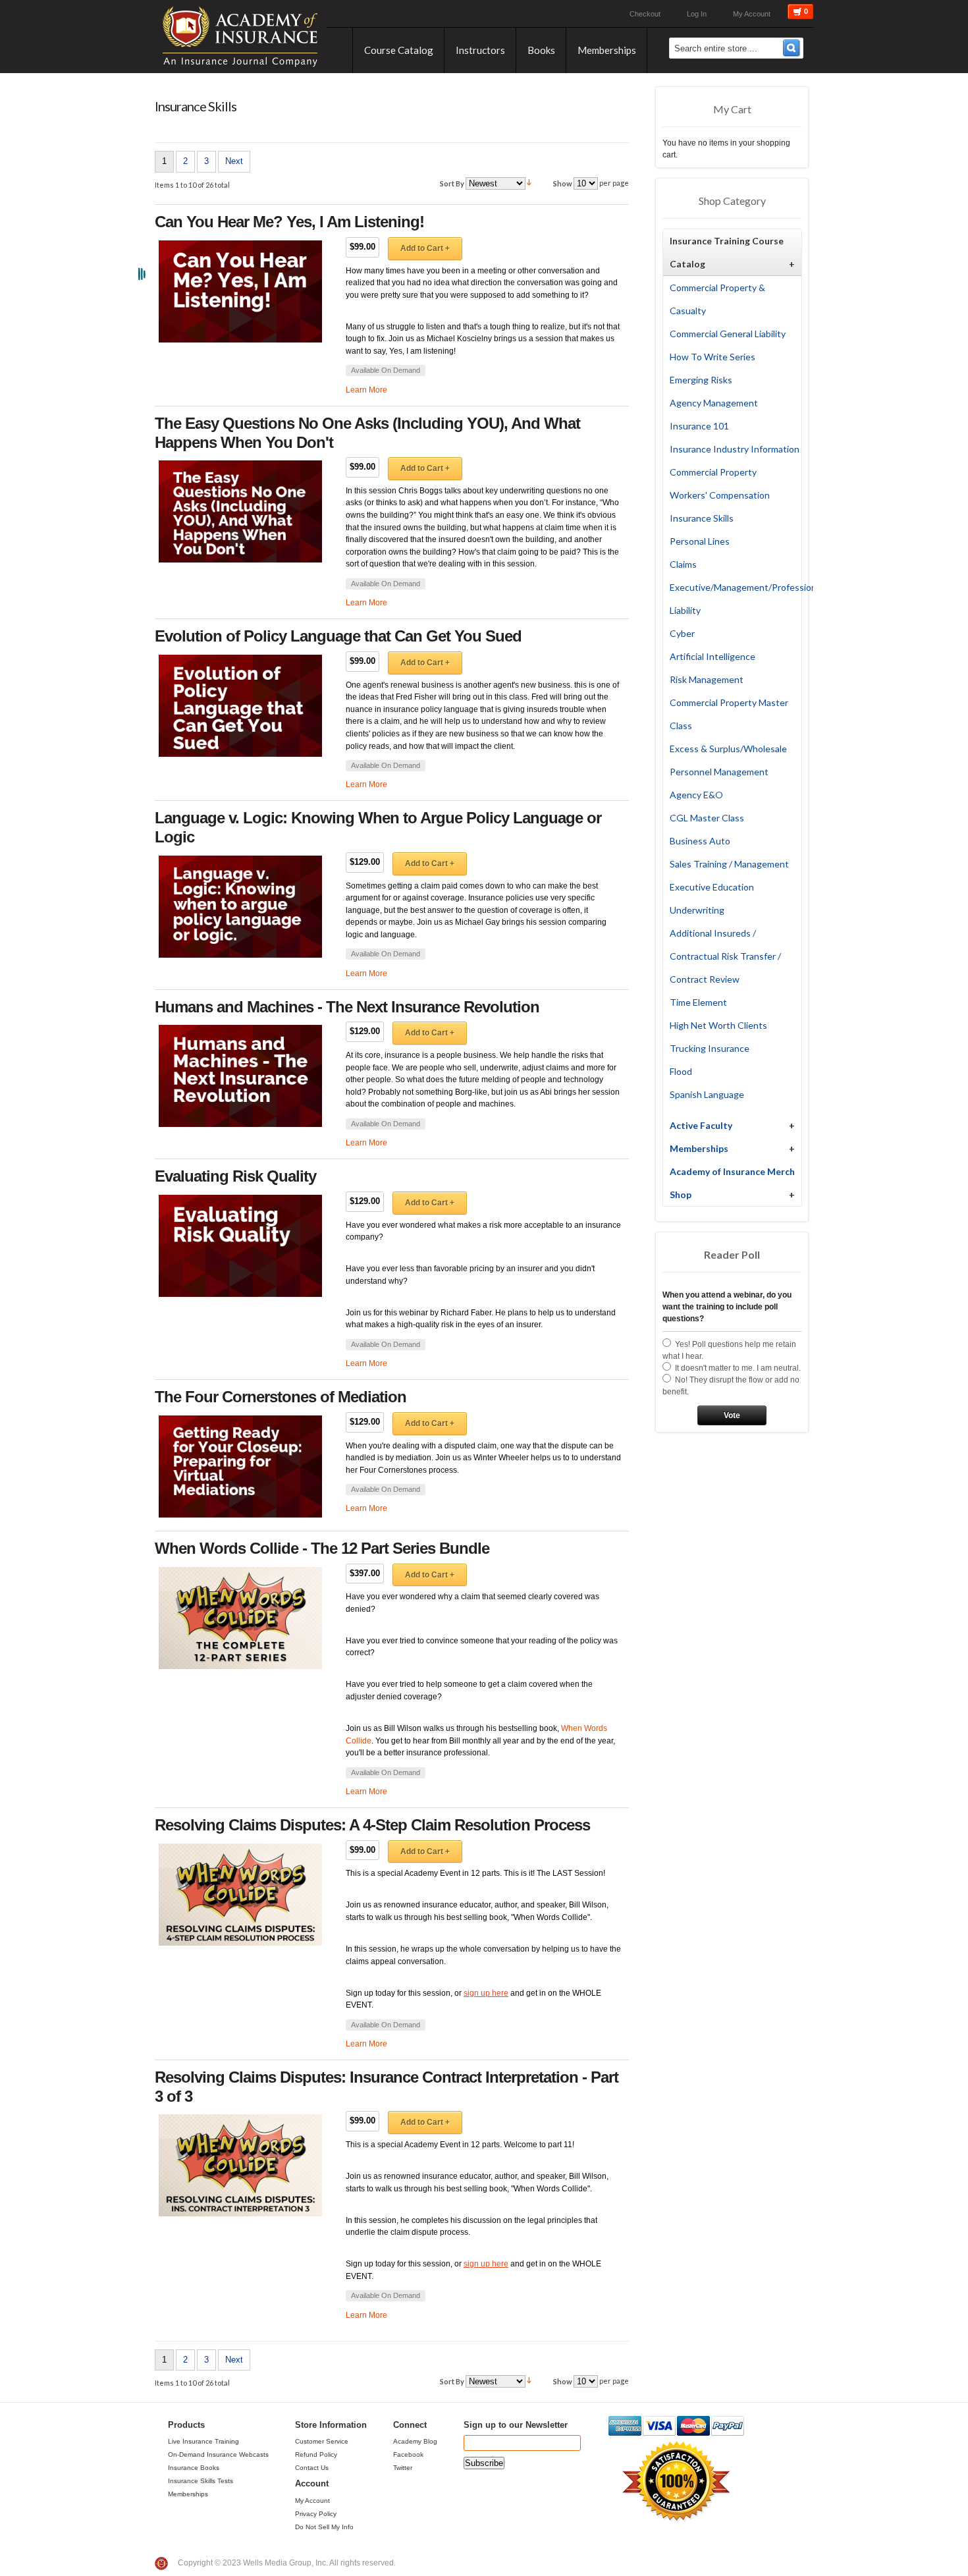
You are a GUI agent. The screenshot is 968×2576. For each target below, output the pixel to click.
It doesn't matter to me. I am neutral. (738, 1368)
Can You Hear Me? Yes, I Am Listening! (289, 222)
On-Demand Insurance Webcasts (218, 2454)
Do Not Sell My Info (324, 2527)
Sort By (452, 183)
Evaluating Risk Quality (235, 1176)
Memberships (188, 2494)
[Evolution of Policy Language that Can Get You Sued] (240, 706)
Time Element (698, 1002)
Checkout (645, 14)
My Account (752, 14)
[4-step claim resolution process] (240, 1895)
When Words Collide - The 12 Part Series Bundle (322, 1548)
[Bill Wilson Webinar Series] (240, 1618)
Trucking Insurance (710, 1048)
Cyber (682, 633)
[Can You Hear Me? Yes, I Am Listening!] (240, 291)
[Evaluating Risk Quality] (240, 1246)
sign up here (486, 1993)
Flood (681, 1071)
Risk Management (707, 679)
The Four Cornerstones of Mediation (281, 1397)
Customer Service (322, 2441)
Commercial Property (713, 472)
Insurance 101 (699, 426)
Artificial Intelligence (713, 656)
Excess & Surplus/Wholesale (728, 749)
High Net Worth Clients (718, 1025)
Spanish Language (707, 1094)
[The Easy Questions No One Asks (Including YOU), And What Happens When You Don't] (240, 511)
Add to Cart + (425, 248)
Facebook (408, 2454)
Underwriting (697, 910)
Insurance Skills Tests (201, 2481)
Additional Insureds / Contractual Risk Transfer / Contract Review (725, 956)
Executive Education (712, 887)
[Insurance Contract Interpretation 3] (240, 2165)
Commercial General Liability (728, 334)
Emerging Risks (701, 380)
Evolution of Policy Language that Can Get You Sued (338, 636)
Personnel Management (719, 772)
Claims (683, 564)
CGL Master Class (707, 818)
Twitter (403, 2468)
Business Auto (700, 841)
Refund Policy (316, 2454)
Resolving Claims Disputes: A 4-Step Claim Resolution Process (372, 1825)
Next (234, 161)
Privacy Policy (316, 2514)
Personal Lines (700, 541)
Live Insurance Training (203, 2441)
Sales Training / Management (729, 864)
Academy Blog (415, 2441)
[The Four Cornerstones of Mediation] (240, 1466)
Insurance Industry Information (735, 449)
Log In (697, 14)
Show (563, 183)
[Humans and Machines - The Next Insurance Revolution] (240, 1076)
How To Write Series (713, 357)
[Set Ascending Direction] (529, 183)
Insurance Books (194, 2468)
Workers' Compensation (720, 495)
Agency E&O (696, 795)
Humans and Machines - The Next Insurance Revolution (347, 1007)
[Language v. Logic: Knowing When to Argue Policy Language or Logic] (240, 907)
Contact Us (312, 2468)
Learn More (366, 390)
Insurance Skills (702, 518)
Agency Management (714, 403)
